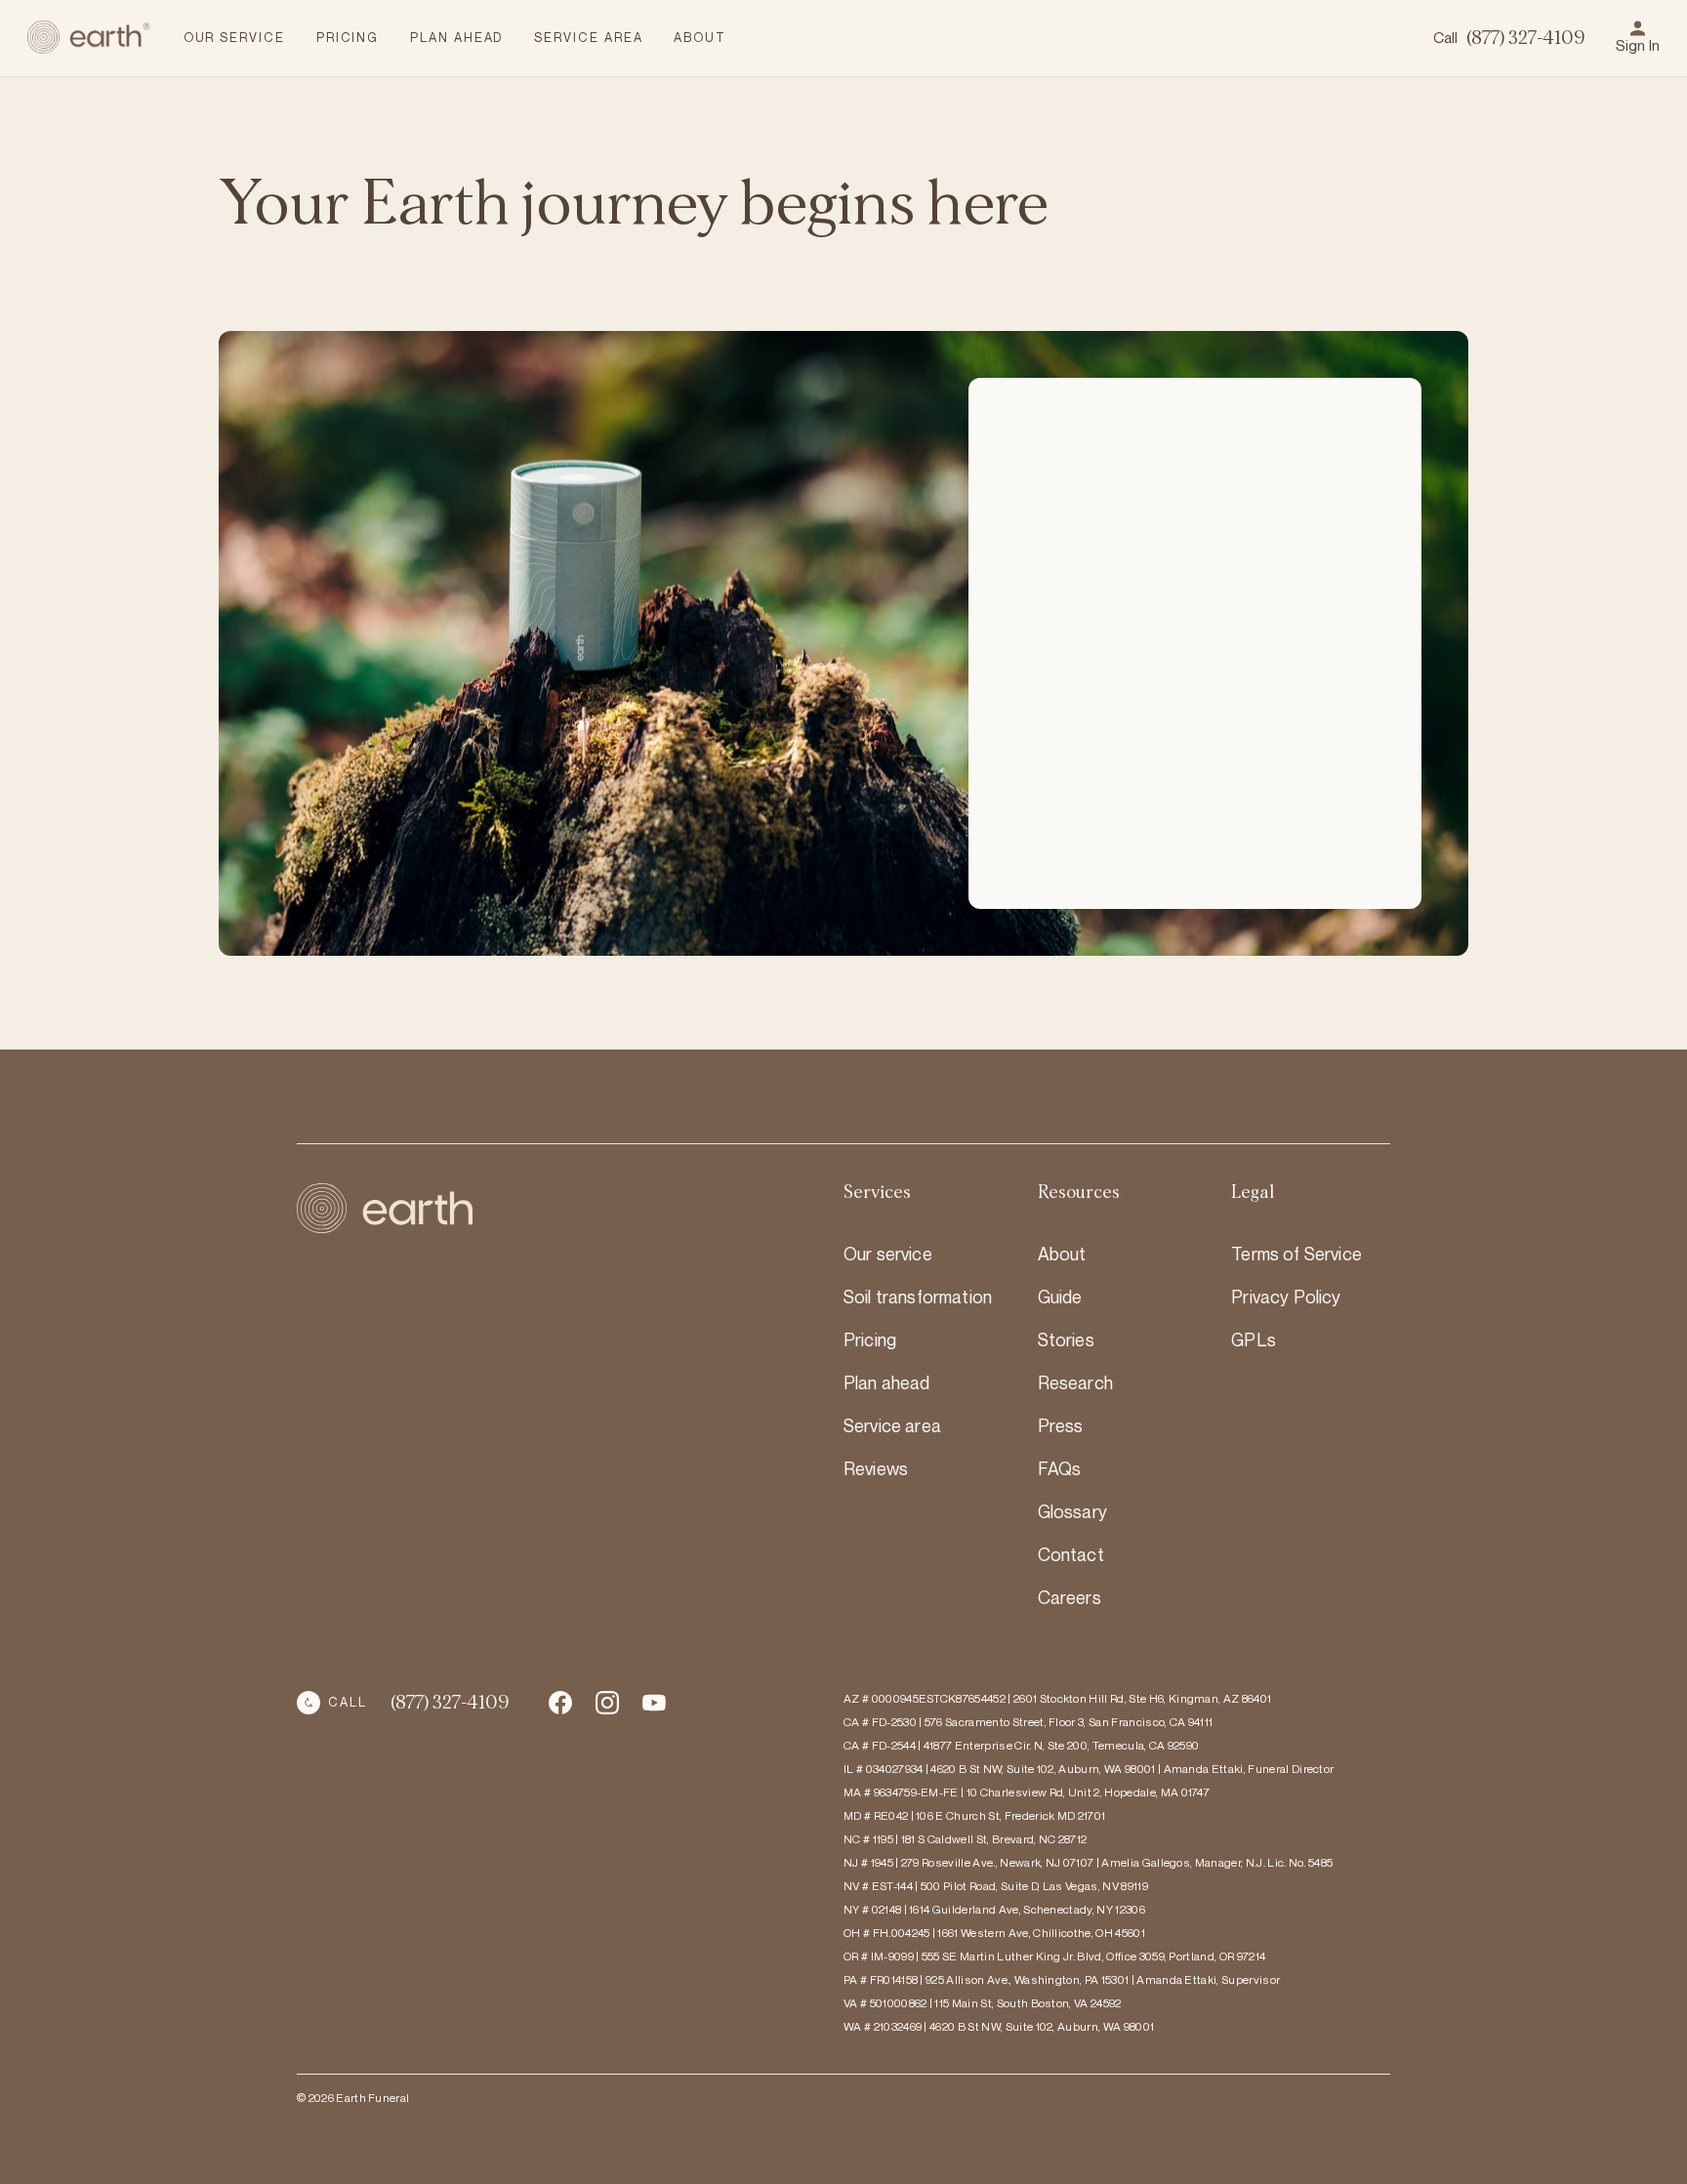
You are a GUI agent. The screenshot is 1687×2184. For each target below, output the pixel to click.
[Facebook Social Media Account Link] (560, 1703)
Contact (1071, 1554)
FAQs (1060, 1468)
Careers (1070, 1597)
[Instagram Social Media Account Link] (654, 1703)
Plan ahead (887, 1382)
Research (1075, 1382)
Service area (892, 1425)
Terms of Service (1296, 1254)
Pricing (870, 1339)
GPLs (1254, 1339)
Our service (888, 1254)
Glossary (1072, 1511)
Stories (1066, 1339)
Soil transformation (918, 1297)
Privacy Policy (1286, 1297)
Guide (1060, 1297)
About (1062, 1254)
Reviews (876, 1468)
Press (1061, 1425)
